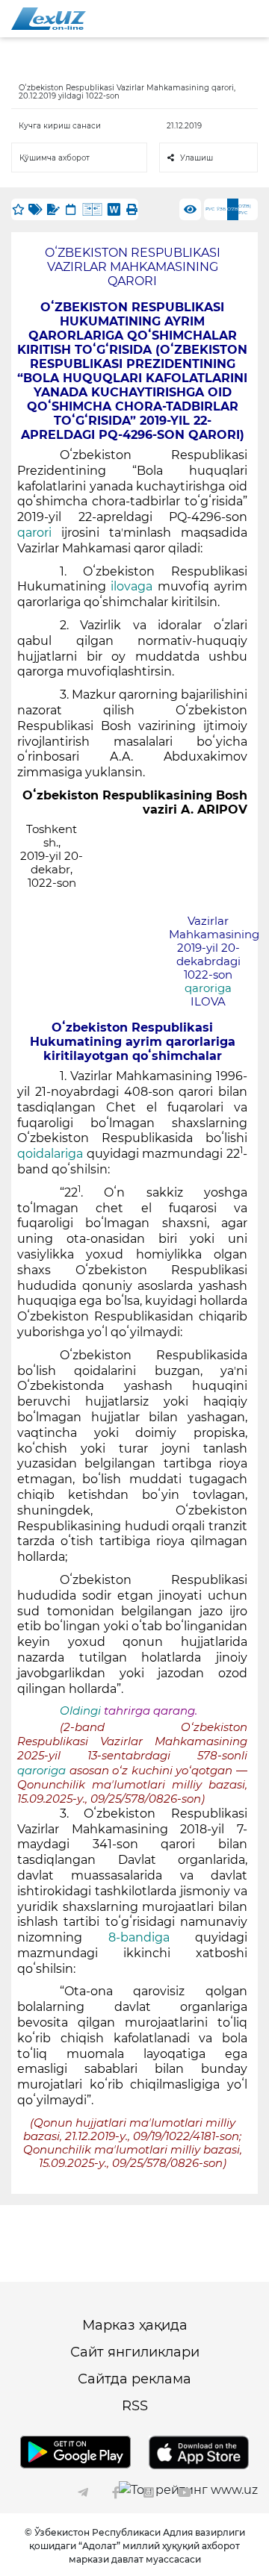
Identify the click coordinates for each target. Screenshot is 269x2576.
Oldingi (80, 1711)
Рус (210, 209)
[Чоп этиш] (132, 209)
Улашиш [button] (197, 158)
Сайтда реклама (134, 2379)
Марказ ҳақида (135, 2325)
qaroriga (208, 988)
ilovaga (132, 586)
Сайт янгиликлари (135, 2352)
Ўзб (221, 209)
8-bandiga (139, 1937)
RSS (135, 2406)
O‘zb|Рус (245, 209)
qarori (34, 533)
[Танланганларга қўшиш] (18, 209)
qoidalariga (50, 1154)
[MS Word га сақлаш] (114, 209)
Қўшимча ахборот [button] (55, 158)
